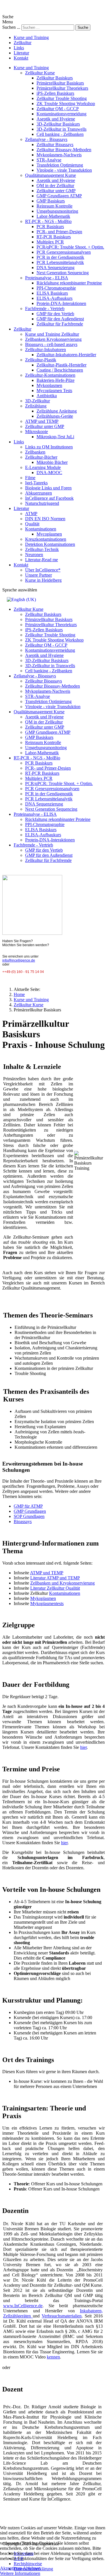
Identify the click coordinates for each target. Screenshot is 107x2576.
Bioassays (23, 1521)
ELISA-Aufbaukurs (54, 298)
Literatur (21, 53)
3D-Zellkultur (38, 401)
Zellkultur (23, 43)
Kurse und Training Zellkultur (52, 334)
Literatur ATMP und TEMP (55, 1578)
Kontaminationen (41, 529)
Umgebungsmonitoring (57, 211)
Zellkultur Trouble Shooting (62, 98)
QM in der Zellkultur (55, 186)
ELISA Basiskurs (52, 293)
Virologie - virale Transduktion (64, 170)
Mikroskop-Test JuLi (55, 437)
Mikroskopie (37, 432)
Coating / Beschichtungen (60, 370)
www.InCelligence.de (23, 2306)
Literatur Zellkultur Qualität (55, 1588)
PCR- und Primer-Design (59, 232)
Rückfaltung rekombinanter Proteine (69, 283)
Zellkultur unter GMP (56, 191)
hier (83, 1747)
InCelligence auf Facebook (49, 498)
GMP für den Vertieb (55, 314)
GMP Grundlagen (30, 1511)
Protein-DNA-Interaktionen (61, 303)
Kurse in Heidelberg (43, 580)
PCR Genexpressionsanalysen (64, 252)
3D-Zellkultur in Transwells (61, 129)
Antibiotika (47, 396)
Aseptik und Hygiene (56, 119)
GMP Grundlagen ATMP (59, 196)
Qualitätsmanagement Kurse (51, 175)
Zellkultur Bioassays (55, 145)
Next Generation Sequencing (63, 273)
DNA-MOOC (49, 473)
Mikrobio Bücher (52, 462)
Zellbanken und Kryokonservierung (62, 1583)
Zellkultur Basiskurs (55, 78)
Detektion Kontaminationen (50, 544)
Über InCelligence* (43, 570)
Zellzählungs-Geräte (55, 416)
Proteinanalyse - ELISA (47, 278)
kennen (53, 2357)
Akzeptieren (11, 2568)
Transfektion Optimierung (60, 165)
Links (19, 48)
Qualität (32, 524)
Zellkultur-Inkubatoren (46, 350)
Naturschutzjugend (42, 503)
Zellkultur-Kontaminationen (50, 375)
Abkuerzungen (39, 493)
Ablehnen (32, 2568)
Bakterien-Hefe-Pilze (55, 380)
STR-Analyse (49, 160)
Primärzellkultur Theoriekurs (62, 88)
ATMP (31, 514)
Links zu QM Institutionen (49, 447)
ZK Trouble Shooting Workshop (66, 104)
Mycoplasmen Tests (54, 391)
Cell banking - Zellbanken (60, 134)
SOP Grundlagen (29, 1516)
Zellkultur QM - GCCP (58, 109)
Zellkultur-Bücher (41, 457)
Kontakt (21, 58)
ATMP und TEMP (42, 421)
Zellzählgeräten (18, 2316)
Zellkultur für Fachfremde (60, 324)
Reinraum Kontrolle (54, 206)
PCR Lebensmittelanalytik (60, 262)
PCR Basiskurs (50, 227)
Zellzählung (36, 406)
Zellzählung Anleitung (57, 411)
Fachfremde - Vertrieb (45, 309)
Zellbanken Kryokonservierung (53, 339)
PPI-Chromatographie (56, 288)
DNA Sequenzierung (55, 268)
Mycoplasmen (49, 534)
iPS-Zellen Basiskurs (55, 93)
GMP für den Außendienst (60, 319)
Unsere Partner (39, 575)
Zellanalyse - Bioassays (46, 139)
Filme (30, 478)
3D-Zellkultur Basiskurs (58, 124)
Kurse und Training (31, 37)
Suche (83, 27)
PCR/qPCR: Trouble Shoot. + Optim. (70, 247)
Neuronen (34, 555)
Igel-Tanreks (36, 483)
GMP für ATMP (28, 1506)
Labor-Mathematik (53, 216)
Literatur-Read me (42, 560)
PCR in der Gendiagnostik (60, 257)
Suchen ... (11, 27)
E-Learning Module (43, 467)
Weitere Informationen (20, 2573)
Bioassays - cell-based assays (51, 344)
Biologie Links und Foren (48, 488)
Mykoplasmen (49, 385)
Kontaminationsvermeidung (61, 114)
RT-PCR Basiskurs (54, 237)
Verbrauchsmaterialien (62, 2316)
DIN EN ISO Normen (45, 519)
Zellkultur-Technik (42, 549)
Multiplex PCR (50, 242)
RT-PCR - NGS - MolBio (48, 221)
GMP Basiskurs (51, 201)
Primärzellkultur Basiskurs (60, 83)
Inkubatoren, (91, 2311)
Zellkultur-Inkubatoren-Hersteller (66, 355)
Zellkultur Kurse (40, 73)
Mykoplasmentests (47, 1603)
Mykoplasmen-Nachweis (59, 155)
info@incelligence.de (19, 960)
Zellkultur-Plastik (41, 360)
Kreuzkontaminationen (46, 539)
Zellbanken (35, 452)
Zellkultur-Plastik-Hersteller (61, 365)
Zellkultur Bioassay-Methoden (64, 150)
